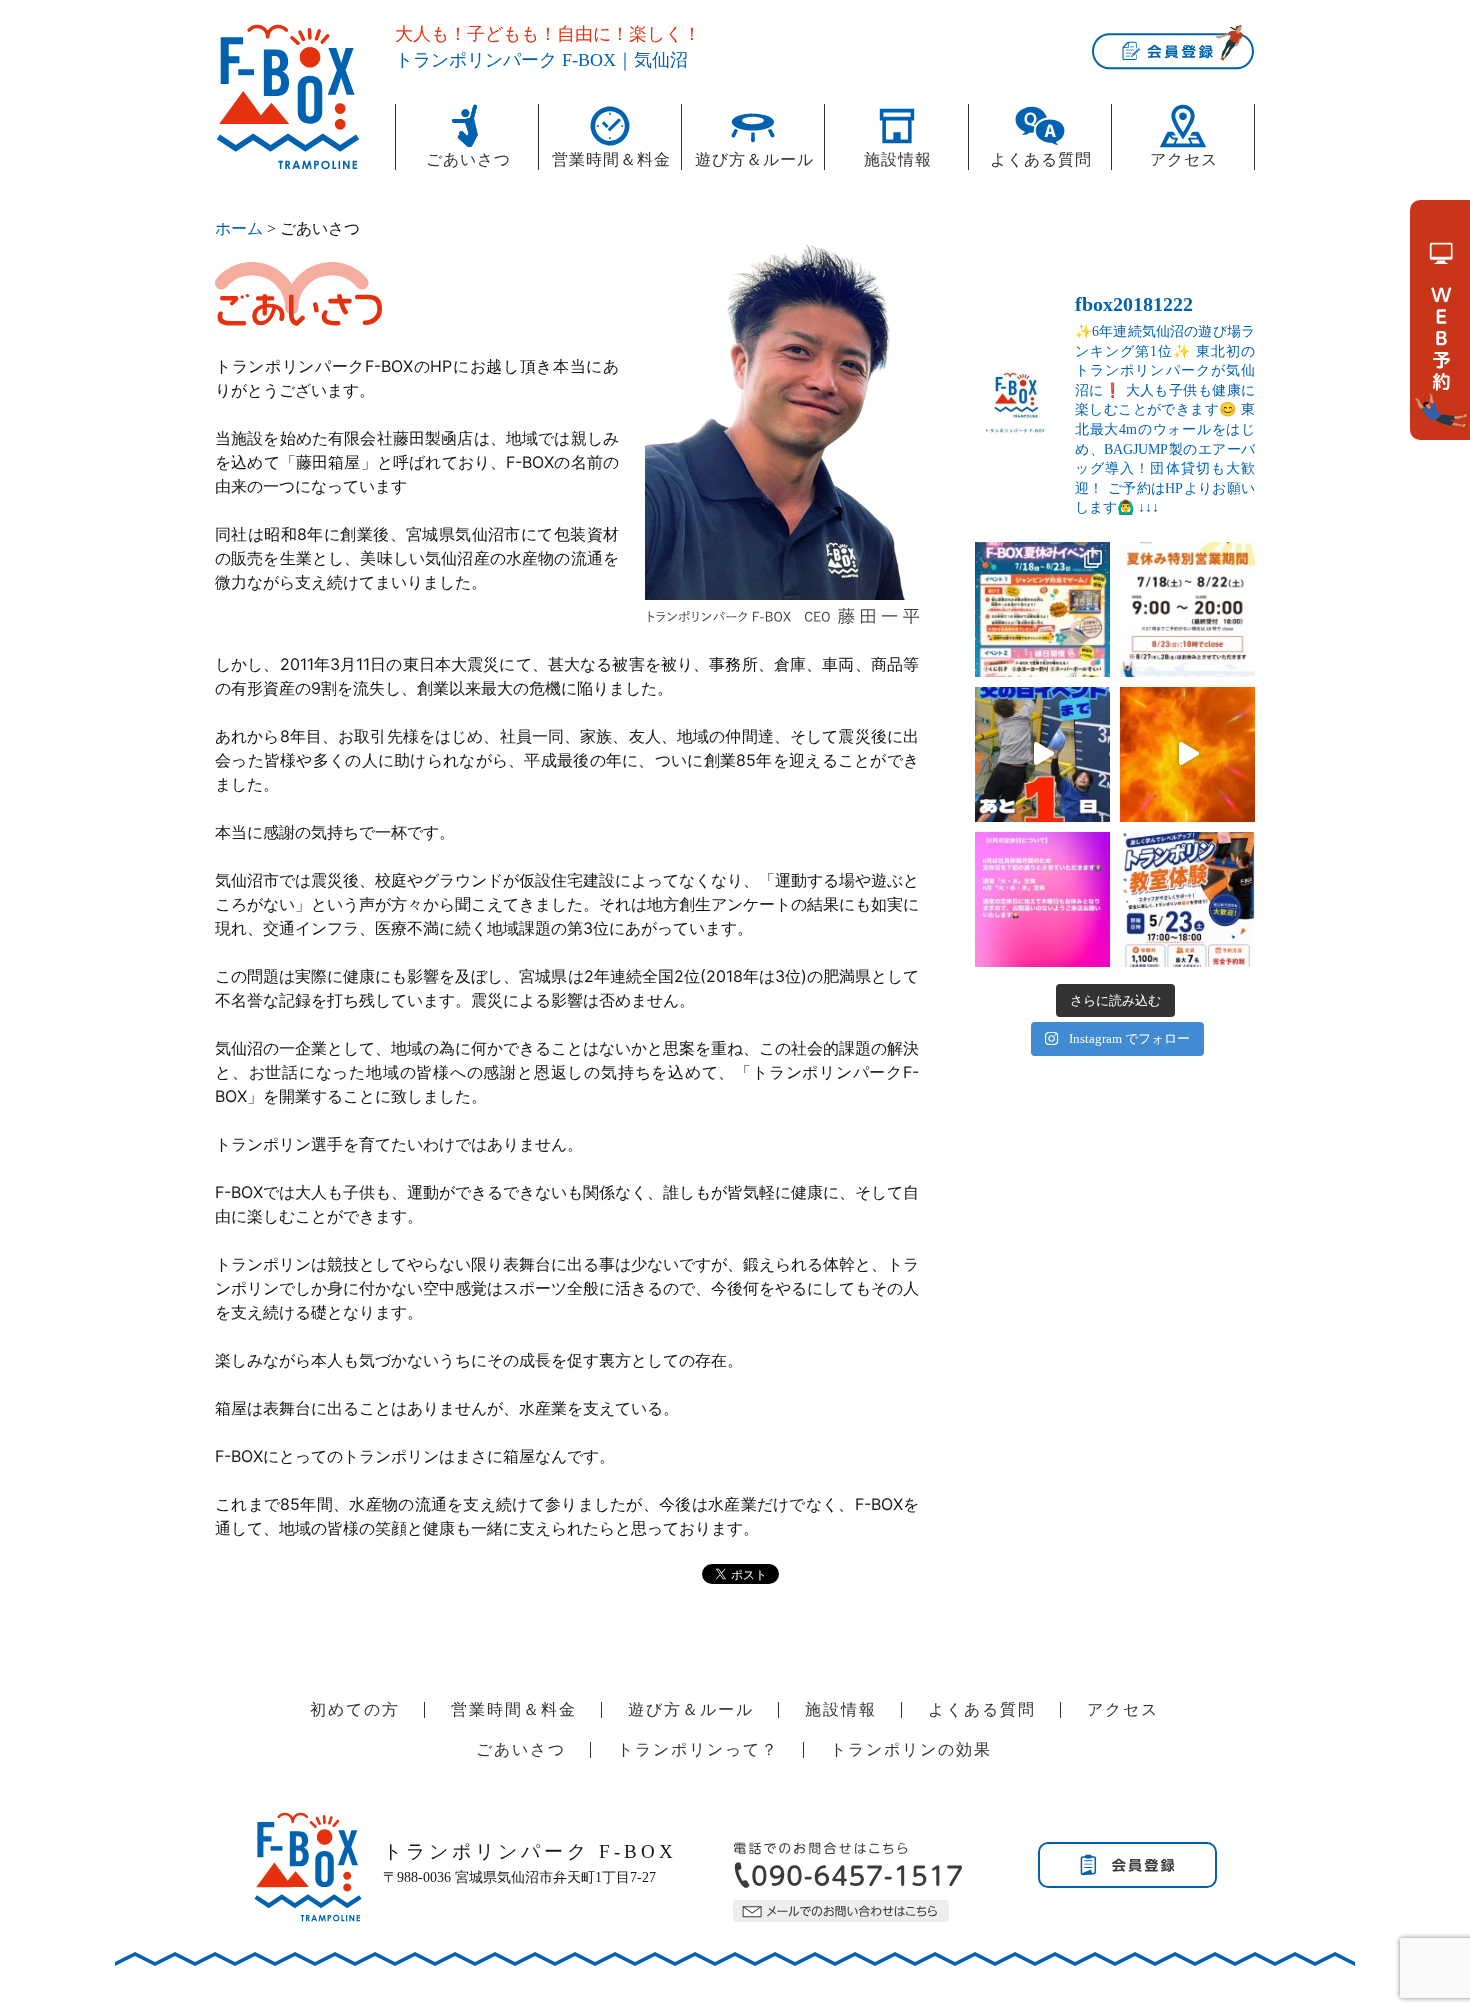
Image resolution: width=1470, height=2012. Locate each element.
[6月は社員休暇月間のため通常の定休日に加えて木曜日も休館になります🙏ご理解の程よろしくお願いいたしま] (1042, 899)
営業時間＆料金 (611, 159)
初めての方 (355, 1709)
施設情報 (898, 159)
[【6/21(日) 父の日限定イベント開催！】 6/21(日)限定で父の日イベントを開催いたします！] (1187, 754)
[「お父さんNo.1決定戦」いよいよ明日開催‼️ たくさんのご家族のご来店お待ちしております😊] (1042, 754)
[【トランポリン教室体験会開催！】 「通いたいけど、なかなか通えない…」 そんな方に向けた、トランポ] (1187, 899)
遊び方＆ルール (754, 159)
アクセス (1184, 159)
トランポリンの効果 (911, 1749)
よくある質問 (1041, 159)
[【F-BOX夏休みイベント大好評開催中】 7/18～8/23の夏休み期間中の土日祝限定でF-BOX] (1042, 609)
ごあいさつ (468, 159)
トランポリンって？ (698, 1749)
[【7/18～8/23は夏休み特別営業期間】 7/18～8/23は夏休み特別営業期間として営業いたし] (1187, 609)
